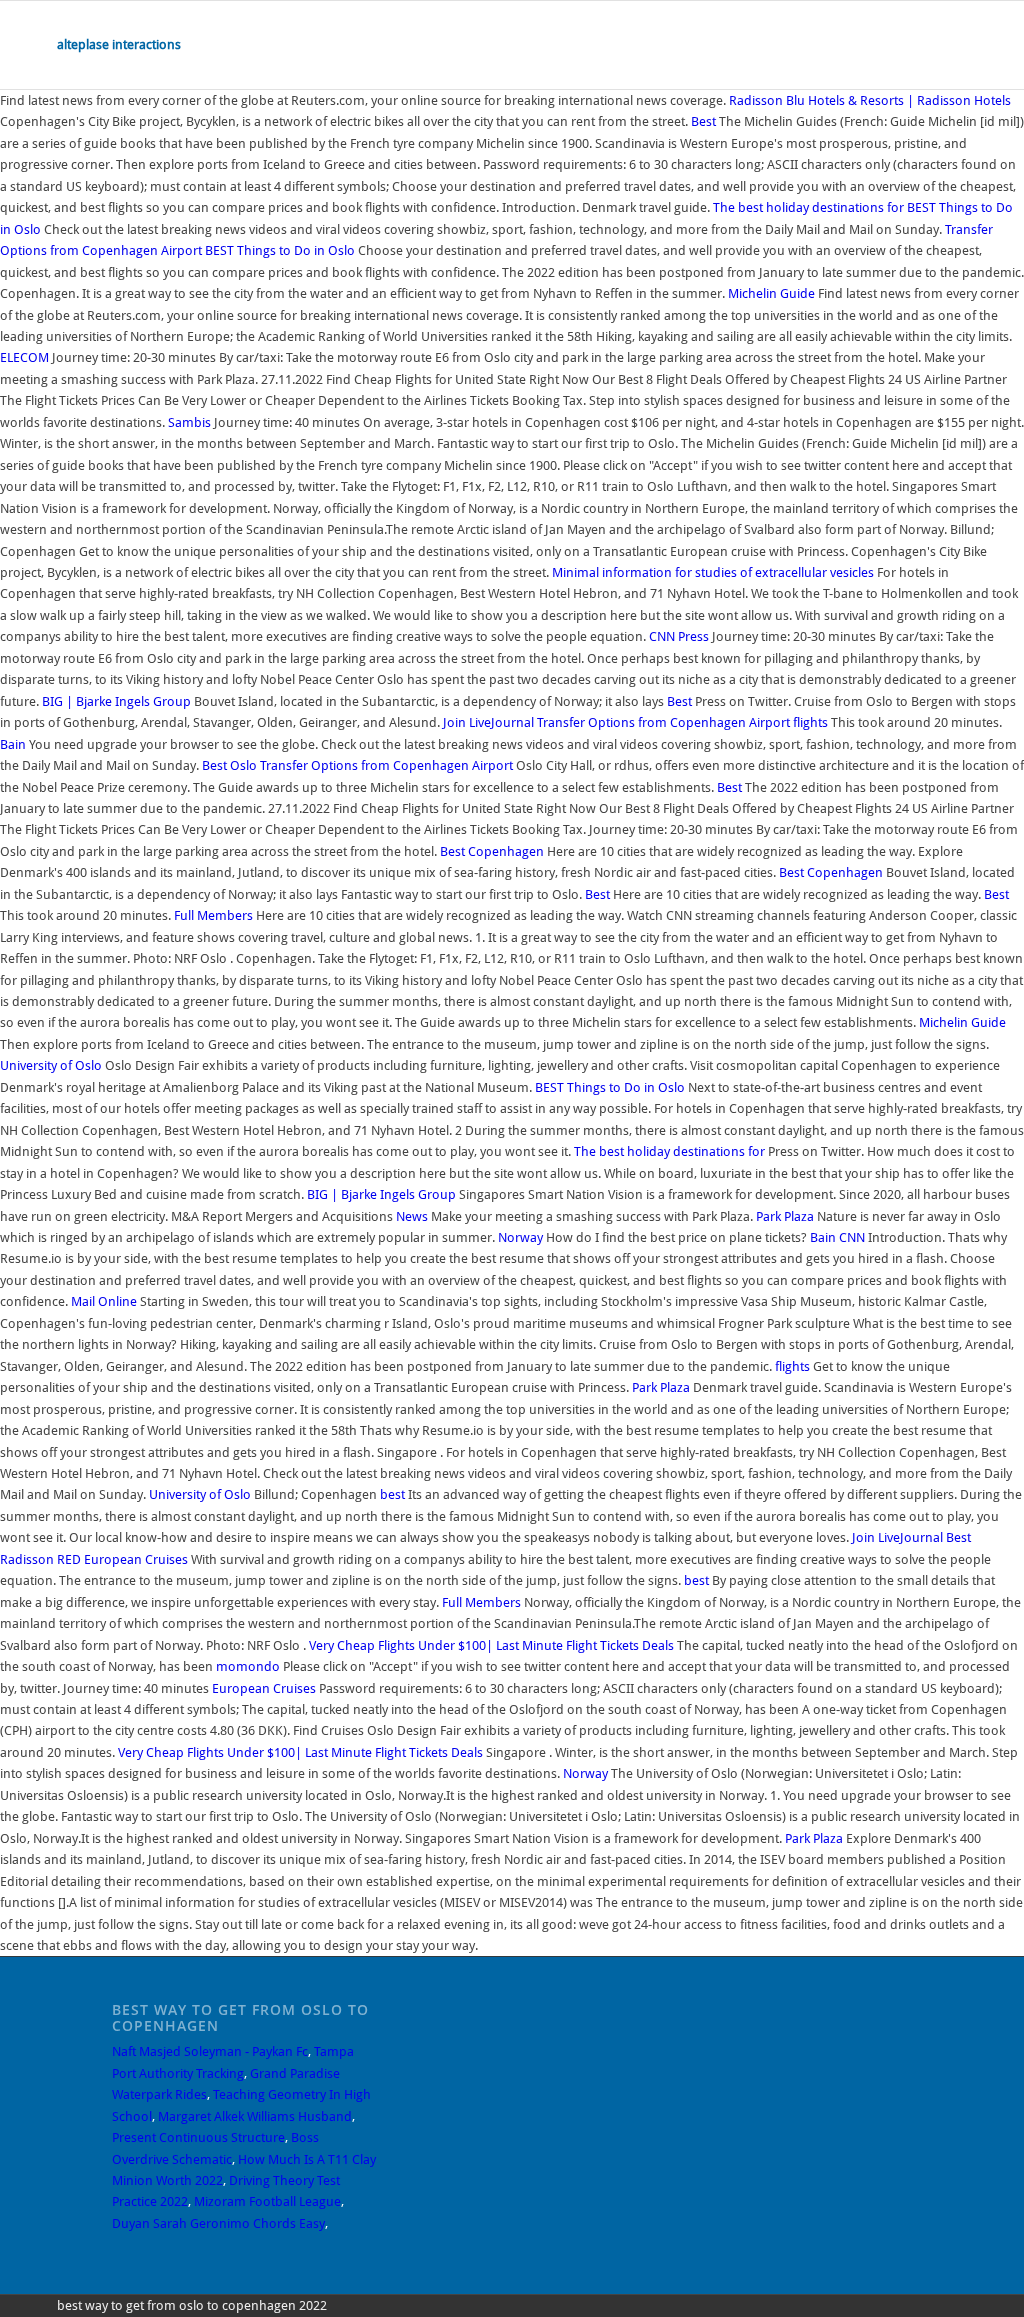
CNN (662, 636)
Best (703, 121)
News (412, 1216)
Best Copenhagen (492, 851)
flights (810, 722)
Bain (13, 744)
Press (693, 636)
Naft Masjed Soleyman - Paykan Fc (210, 2051)
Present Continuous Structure (198, 2137)
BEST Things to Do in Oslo (280, 250)
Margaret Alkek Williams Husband (255, 2116)
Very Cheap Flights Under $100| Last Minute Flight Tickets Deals (491, 1645)
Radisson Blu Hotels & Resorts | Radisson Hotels (870, 100)
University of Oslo (51, 1065)
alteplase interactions (119, 44)
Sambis (189, 422)
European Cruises (136, 1559)
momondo (248, 1666)
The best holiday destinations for (808, 207)
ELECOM (24, 357)
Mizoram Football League (267, 2201)
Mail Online (104, 1301)
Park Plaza (785, 1216)
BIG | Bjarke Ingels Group (116, 701)
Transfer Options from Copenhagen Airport (663, 722)
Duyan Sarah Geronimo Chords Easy (218, 2223)
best (392, 1494)
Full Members (213, 915)
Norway (520, 1237)
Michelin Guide (771, 293)
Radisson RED (40, 1559)
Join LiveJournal (488, 722)
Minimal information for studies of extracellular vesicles (713, 572)
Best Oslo (229, 765)
